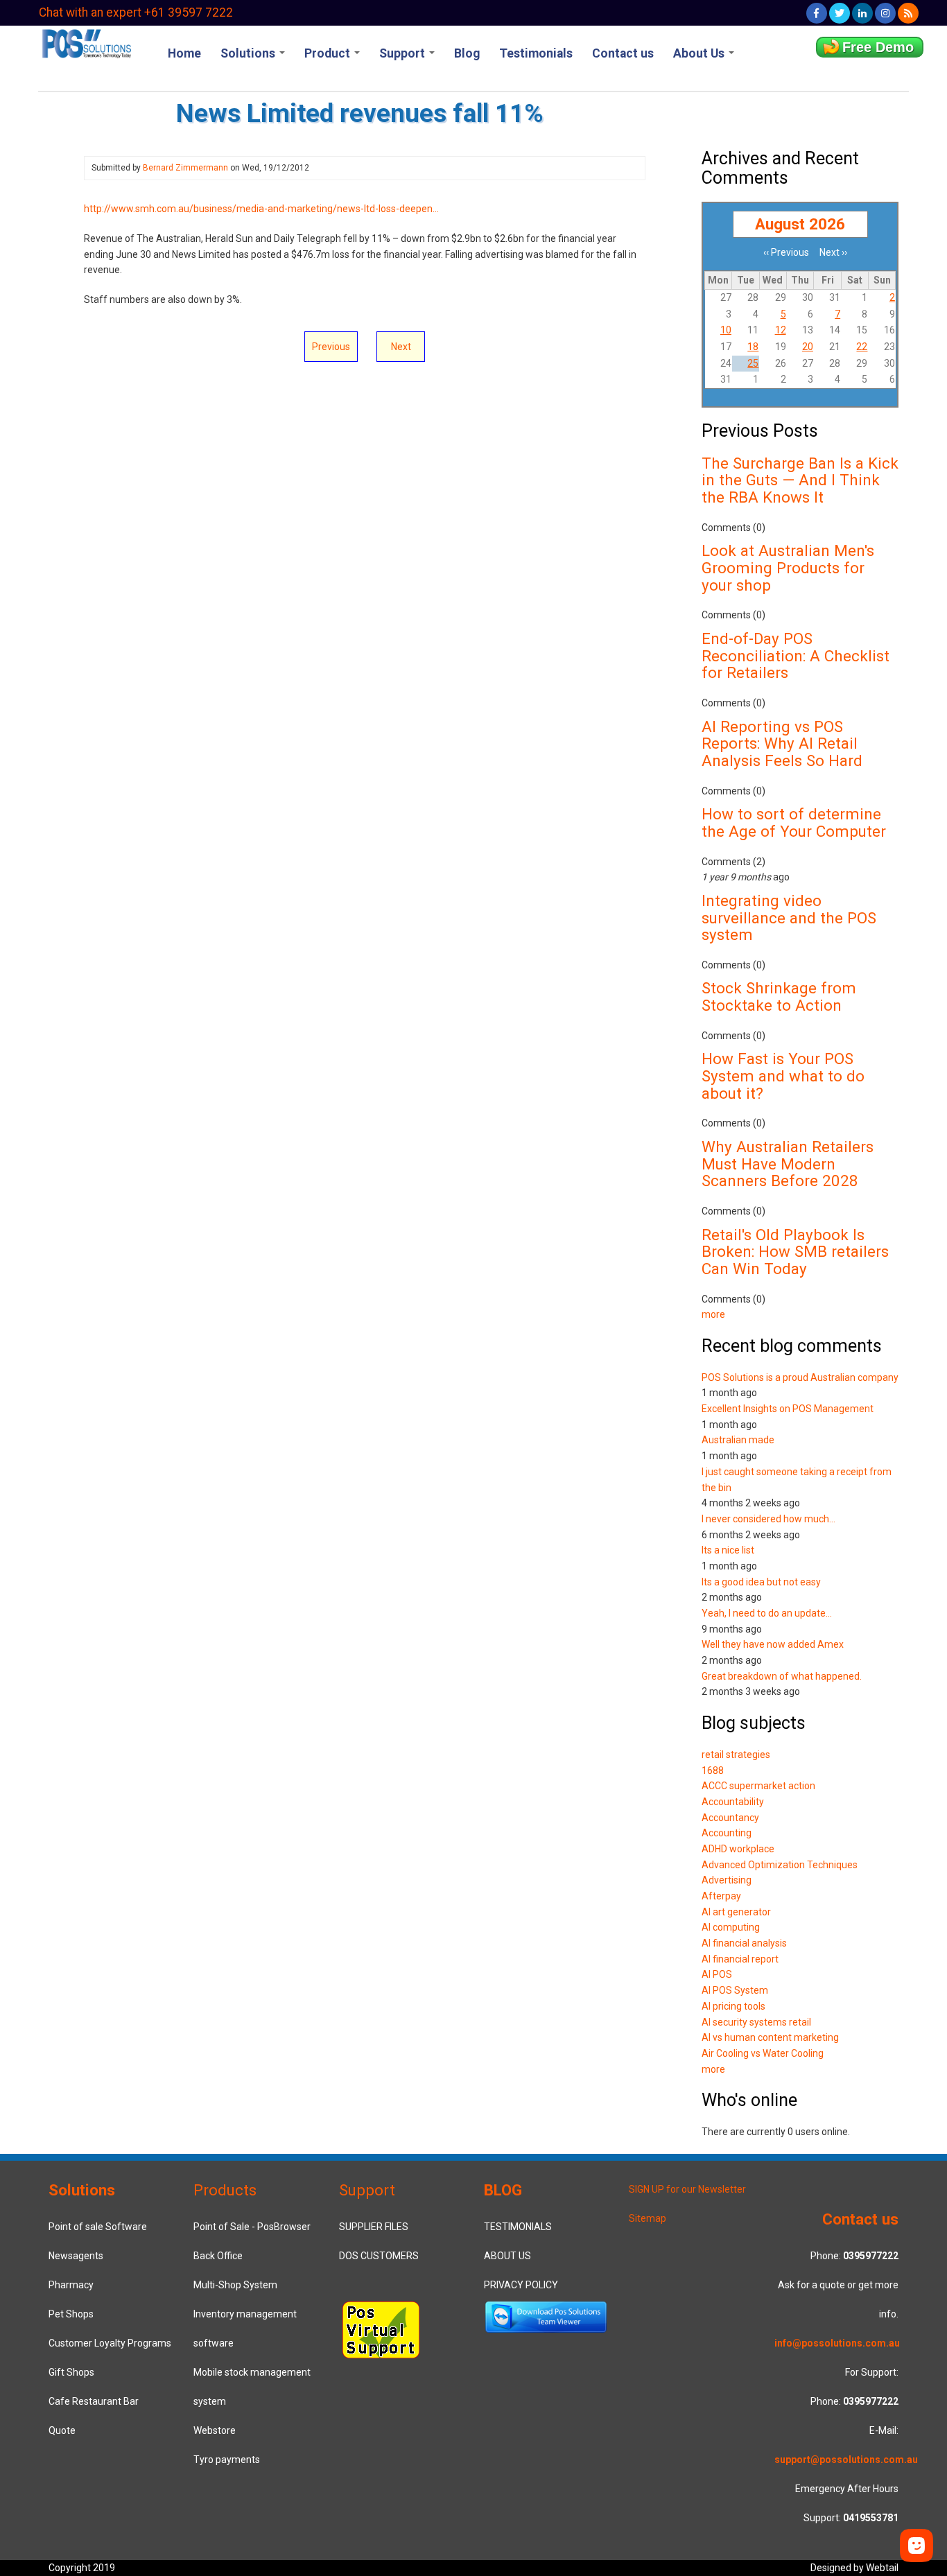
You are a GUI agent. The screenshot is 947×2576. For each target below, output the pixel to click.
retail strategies (736, 1755)
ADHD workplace (738, 1849)
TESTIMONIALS (518, 2227)
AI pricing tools (733, 2006)
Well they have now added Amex (773, 1644)
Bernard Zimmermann (185, 168)
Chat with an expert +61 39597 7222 (136, 12)
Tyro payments (227, 2460)
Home (184, 53)
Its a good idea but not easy (761, 1582)
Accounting (727, 1833)
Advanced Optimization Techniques (780, 1865)
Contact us (623, 53)
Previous (331, 347)
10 (726, 330)
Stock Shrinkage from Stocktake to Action (779, 997)
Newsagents (76, 2256)
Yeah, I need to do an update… (767, 1613)
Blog (467, 53)
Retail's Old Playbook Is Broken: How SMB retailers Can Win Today (795, 1252)
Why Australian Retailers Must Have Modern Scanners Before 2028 (788, 1164)
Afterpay (721, 1896)
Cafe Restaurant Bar (94, 2401)
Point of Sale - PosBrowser (252, 2227)
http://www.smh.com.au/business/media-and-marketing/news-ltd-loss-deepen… (261, 209)
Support (403, 53)
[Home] (86, 42)
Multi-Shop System (235, 2285)
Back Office (218, 2256)
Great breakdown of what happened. (782, 1676)
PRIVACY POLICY (521, 2285)
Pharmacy (71, 2285)
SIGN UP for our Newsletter (687, 2189)
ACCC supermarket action (758, 1786)
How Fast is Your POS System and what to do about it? (783, 1076)
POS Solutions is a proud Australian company (800, 1377)
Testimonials (536, 53)
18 (753, 347)
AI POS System (735, 1990)
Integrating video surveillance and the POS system (789, 917)
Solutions (249, 53)
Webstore (215, 2430)
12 (781, 330)
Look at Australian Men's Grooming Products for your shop (788, 567)
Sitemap (648, 2218)
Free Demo (878, 47)
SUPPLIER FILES (374, 2227)
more (713, 1314)
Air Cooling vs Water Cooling (763, 2053)
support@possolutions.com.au (846, 2460)
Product (329, 53)
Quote (62, 2430)
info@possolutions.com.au (837, 2343)
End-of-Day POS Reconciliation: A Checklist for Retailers (796, 655)
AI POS (717, 1974)
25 (753, 363)
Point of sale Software (98, 2227)
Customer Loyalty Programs (110, 2343)
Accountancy (730, 1818)
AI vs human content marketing (770, 2037)
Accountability (733, 1802)
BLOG (503, 2190)
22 (862, 347)
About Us (700, 53)
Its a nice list (728, 1550)
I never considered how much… (768, 1519)
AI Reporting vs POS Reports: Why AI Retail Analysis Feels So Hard (782, 743)
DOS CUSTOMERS (379, 2256)
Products (225, 2190)
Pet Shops (71, 2314)
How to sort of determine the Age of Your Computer (794, 823)
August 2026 (800, 224)
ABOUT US (507, 2256)
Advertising (727, 1880)
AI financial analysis (744, 1943)
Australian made (738, 1440)
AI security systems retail (756, 2022)
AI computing (731, 1927)
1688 (713, 1770)
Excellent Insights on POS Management (788, 1409)
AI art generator (736, 1912)
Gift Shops (71, 2372)
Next (401, 347)
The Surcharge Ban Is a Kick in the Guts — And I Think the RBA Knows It (800, 480)
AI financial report (740, 1959)
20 (808, 347)
